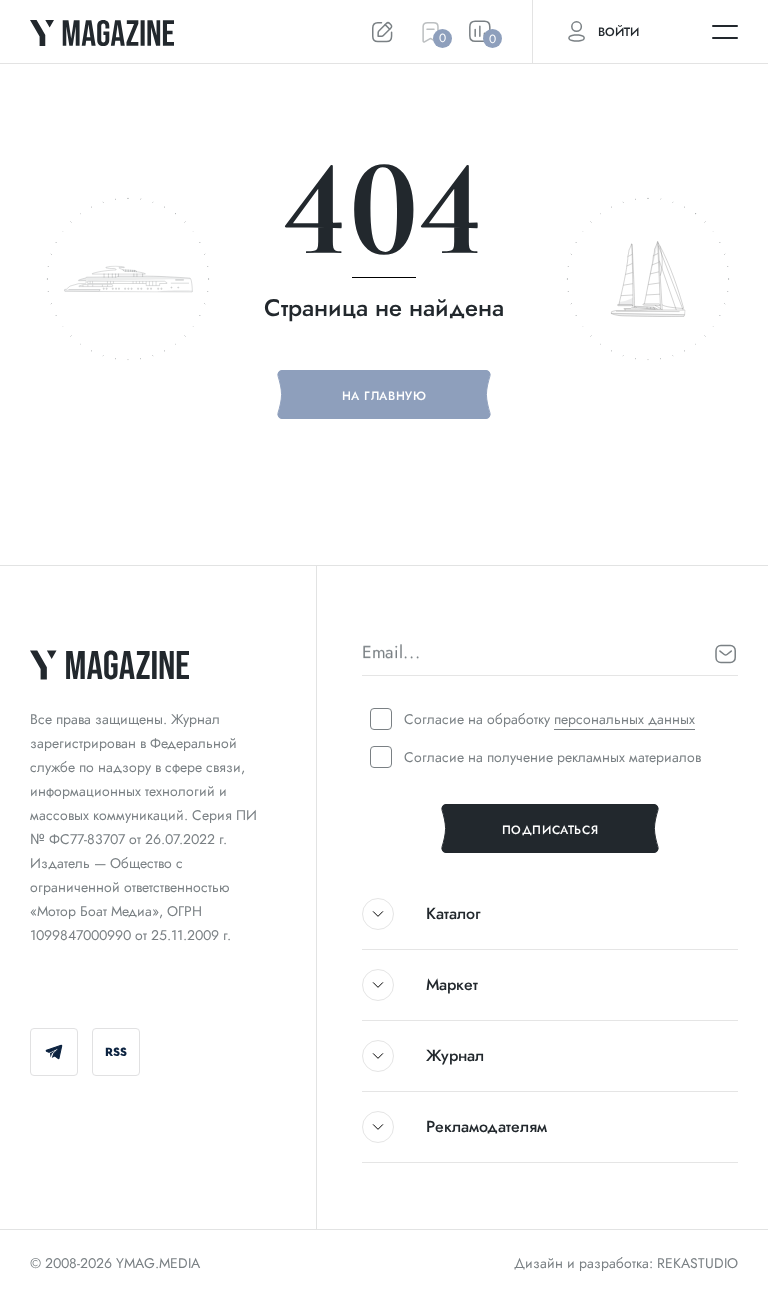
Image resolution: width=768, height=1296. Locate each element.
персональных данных (624, 719)
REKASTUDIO (697, 1263)
